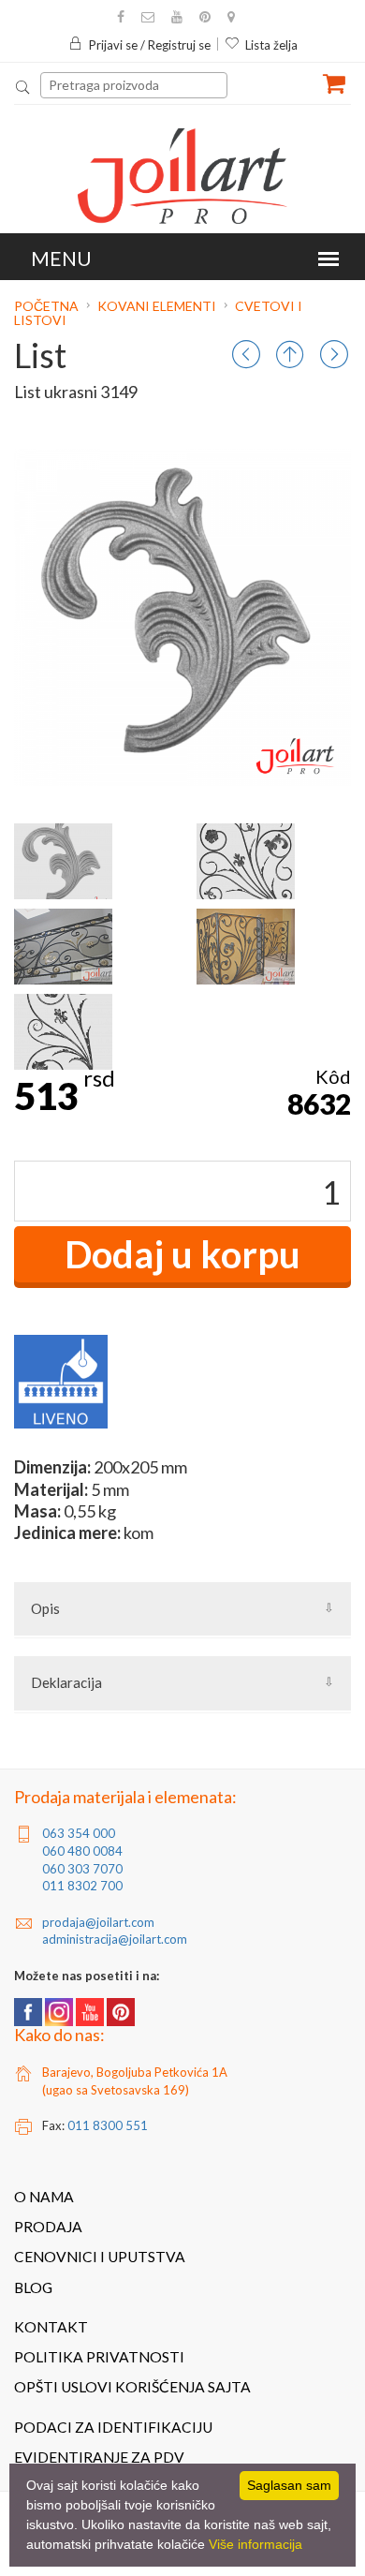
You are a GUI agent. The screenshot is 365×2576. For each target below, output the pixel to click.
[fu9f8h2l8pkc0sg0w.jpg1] (246, 861)
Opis (45, 1608)
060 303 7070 (82, 1869)
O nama (44, 2197)
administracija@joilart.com (115, 1939)
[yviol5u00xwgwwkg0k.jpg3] (246, 947)
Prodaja (48, 2227)
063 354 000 (79, 1833)
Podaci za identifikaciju (113, 2427)
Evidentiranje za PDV (99, 2457)
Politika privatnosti (99, 2357)
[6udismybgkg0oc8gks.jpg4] (63, 1032)
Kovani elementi (157, 306)
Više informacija (255, 2544)
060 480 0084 (82, 1851)
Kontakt (51, 2327)
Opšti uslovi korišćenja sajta (132, 2387)
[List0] (63, 861)
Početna (48, 306)
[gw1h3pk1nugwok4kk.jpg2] (63, 947)
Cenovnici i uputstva (100, 2257)
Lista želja (271, 45)
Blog (33, 2287)
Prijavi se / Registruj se (150, 45)
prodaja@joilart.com (98, 1922)
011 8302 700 (82, 1886)
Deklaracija (66, 1682)
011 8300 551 (108, 2125)
